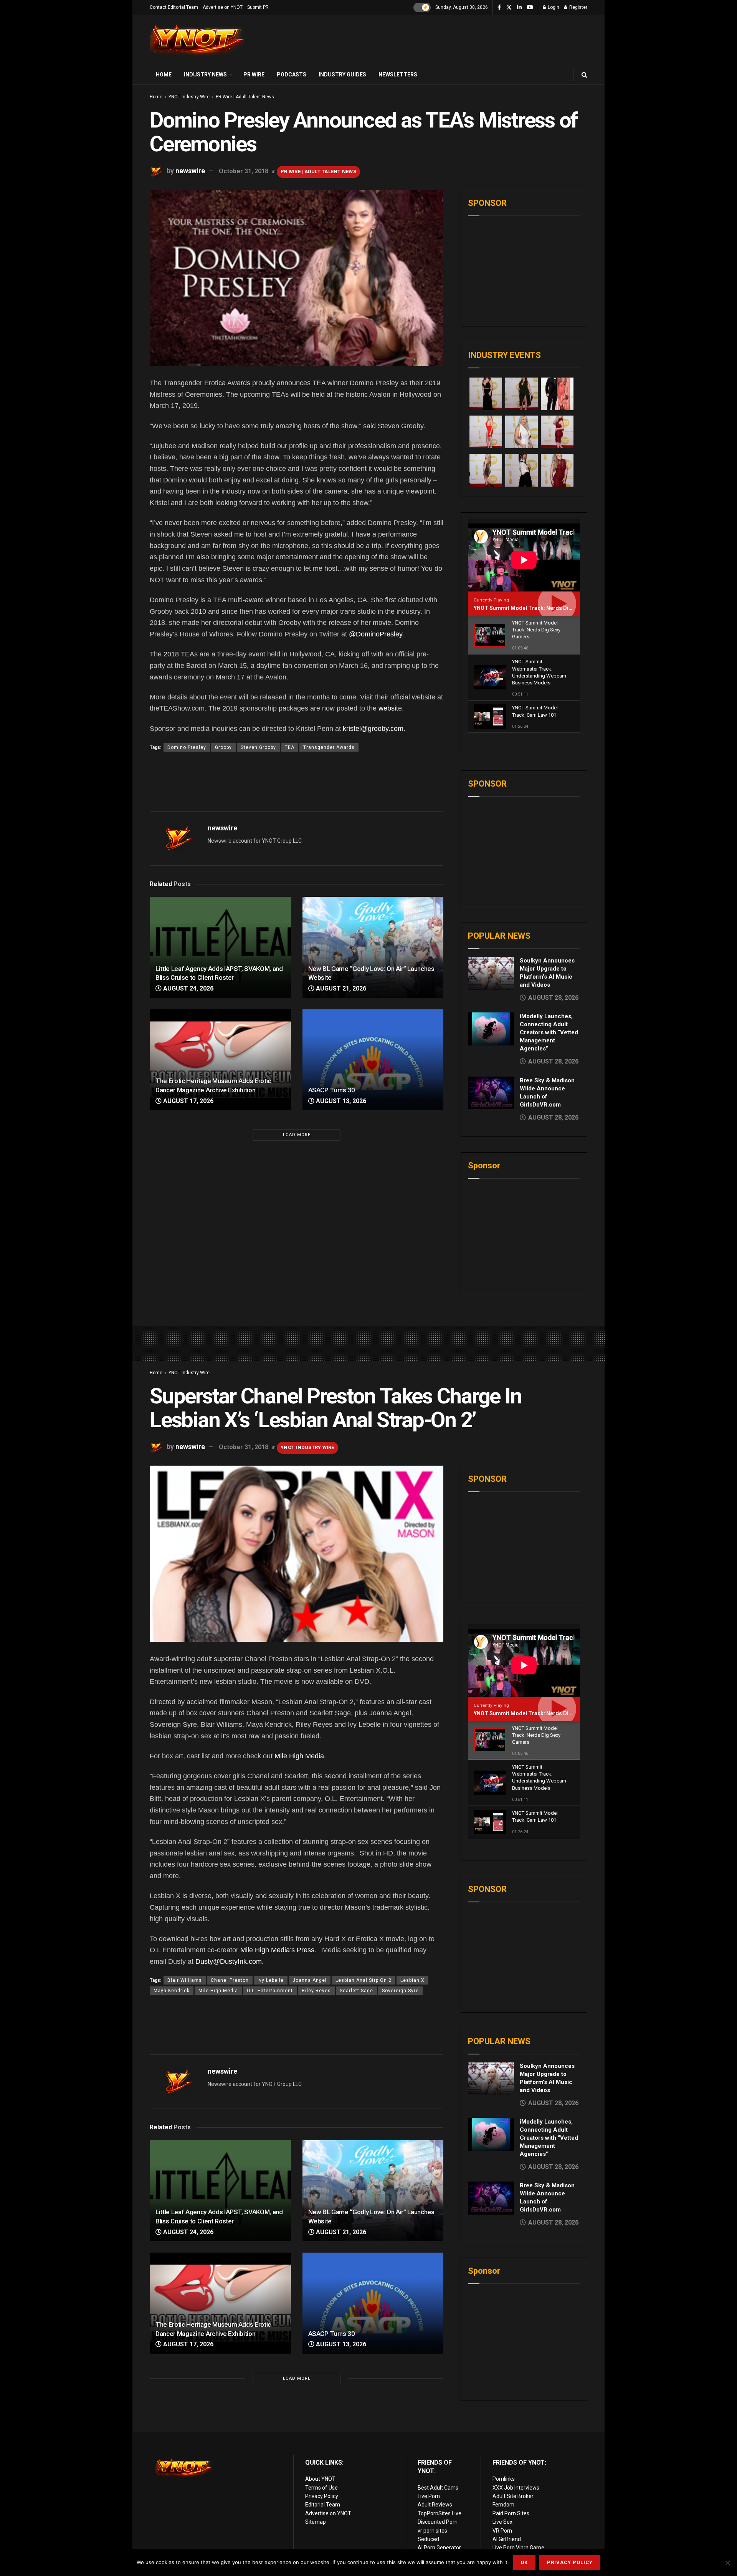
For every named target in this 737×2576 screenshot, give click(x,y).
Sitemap (316, 2522)
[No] (727, 2563)
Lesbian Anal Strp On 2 (364, 1980)
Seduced (428, 2539)
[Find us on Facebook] (499, 8)
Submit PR (258, 7)
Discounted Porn (438, 2522)
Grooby (223, 747)
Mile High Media (299, 1756)
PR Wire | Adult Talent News (245, 97)
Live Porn (429, 2496)
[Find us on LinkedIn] (519, 8)
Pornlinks (504, 2479)
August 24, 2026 (188, 988)
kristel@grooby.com (373, 729)
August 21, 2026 (340, 988)
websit (388, 708)
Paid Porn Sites (511, 2513)
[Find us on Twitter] (509, 8)
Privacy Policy (322, 2496)
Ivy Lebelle (271, 1980)
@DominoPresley (376, 634)
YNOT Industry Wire (189, 97)
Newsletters (398, 75)
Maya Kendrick (172, 1991)
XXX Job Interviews (516, 2488)
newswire (190, 171)
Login (553, 7)
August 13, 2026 (340, 1101)
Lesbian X (412, 1980)
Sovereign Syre (400, 1991)
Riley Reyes (316, 1991)
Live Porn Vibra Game (518, 2548)
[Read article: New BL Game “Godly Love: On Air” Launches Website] (373, 947)
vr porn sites (432, 2531)
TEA (290, 747)
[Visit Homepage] (198, 40)
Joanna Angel (310, 1980)
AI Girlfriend (507, 2539)
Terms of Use (321, 2488)
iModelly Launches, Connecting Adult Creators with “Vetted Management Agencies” (549, 1032)
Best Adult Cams (438, 2488)
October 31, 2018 (244, 171)
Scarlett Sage (356, 1991)
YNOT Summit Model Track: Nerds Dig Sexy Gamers (540, 608)
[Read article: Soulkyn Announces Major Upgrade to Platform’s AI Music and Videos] (491, 973)
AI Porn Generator (439, 2548)
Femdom (503, 2505)
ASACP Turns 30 (332, 1090)
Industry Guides (342, 75)
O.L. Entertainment (270, 1991)
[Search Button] (584, 75)
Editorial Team (323, 2505)
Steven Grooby (258, 747)
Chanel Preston (230, 1980)
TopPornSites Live (440, 2513)
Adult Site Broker (513, 2496)
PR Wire (254, 75)
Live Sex (502, 2522)
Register (578, 7)
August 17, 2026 (188, 1101)
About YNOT (320, 2479)
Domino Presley (187, 747)
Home (164, 75)
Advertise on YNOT (223, 7)
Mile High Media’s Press (277, 1950)
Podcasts (292, 75)
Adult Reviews (435, 2505)
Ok (524, 2562)
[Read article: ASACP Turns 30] (373, 1060)
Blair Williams (185, 1980)
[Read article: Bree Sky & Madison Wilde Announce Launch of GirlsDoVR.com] (491, 1093)
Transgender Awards (329, 747)
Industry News (205, 75)
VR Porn (502, 2531)
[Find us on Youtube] (530, 8)
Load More (297, 1135)
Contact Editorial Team (174, 7)
